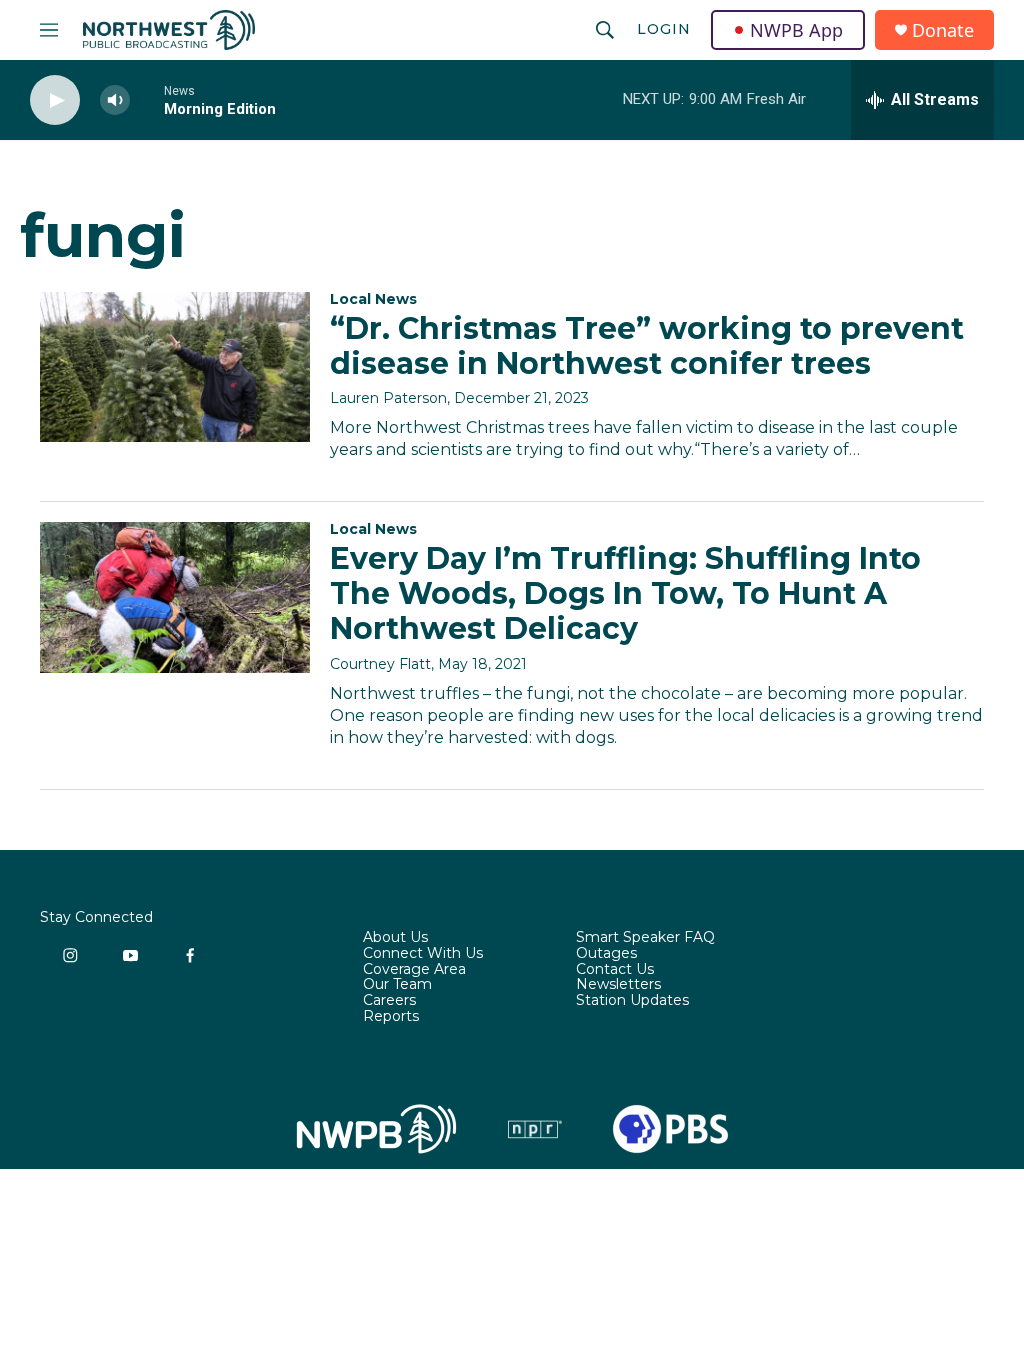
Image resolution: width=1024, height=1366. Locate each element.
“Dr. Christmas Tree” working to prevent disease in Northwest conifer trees (647, 346)
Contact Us (615, 970)
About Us (395, 938)
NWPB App (796, 30)
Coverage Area (414, 970)
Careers (389, 1001)
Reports (391, 1017)
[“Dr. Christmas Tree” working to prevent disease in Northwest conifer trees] (175, 367)
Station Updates (632, 1001)
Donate (943, 30)
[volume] (115, 100)
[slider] (147, 99)
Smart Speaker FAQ (645, 938)
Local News (373, 299)
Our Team (397, 985)
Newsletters (618, 985)
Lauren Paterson (388, 398)
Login (664, 29)
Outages (606, 954)
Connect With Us (423, 954)
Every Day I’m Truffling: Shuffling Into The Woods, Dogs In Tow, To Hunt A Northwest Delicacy (625, 593)
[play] (55, 100)
